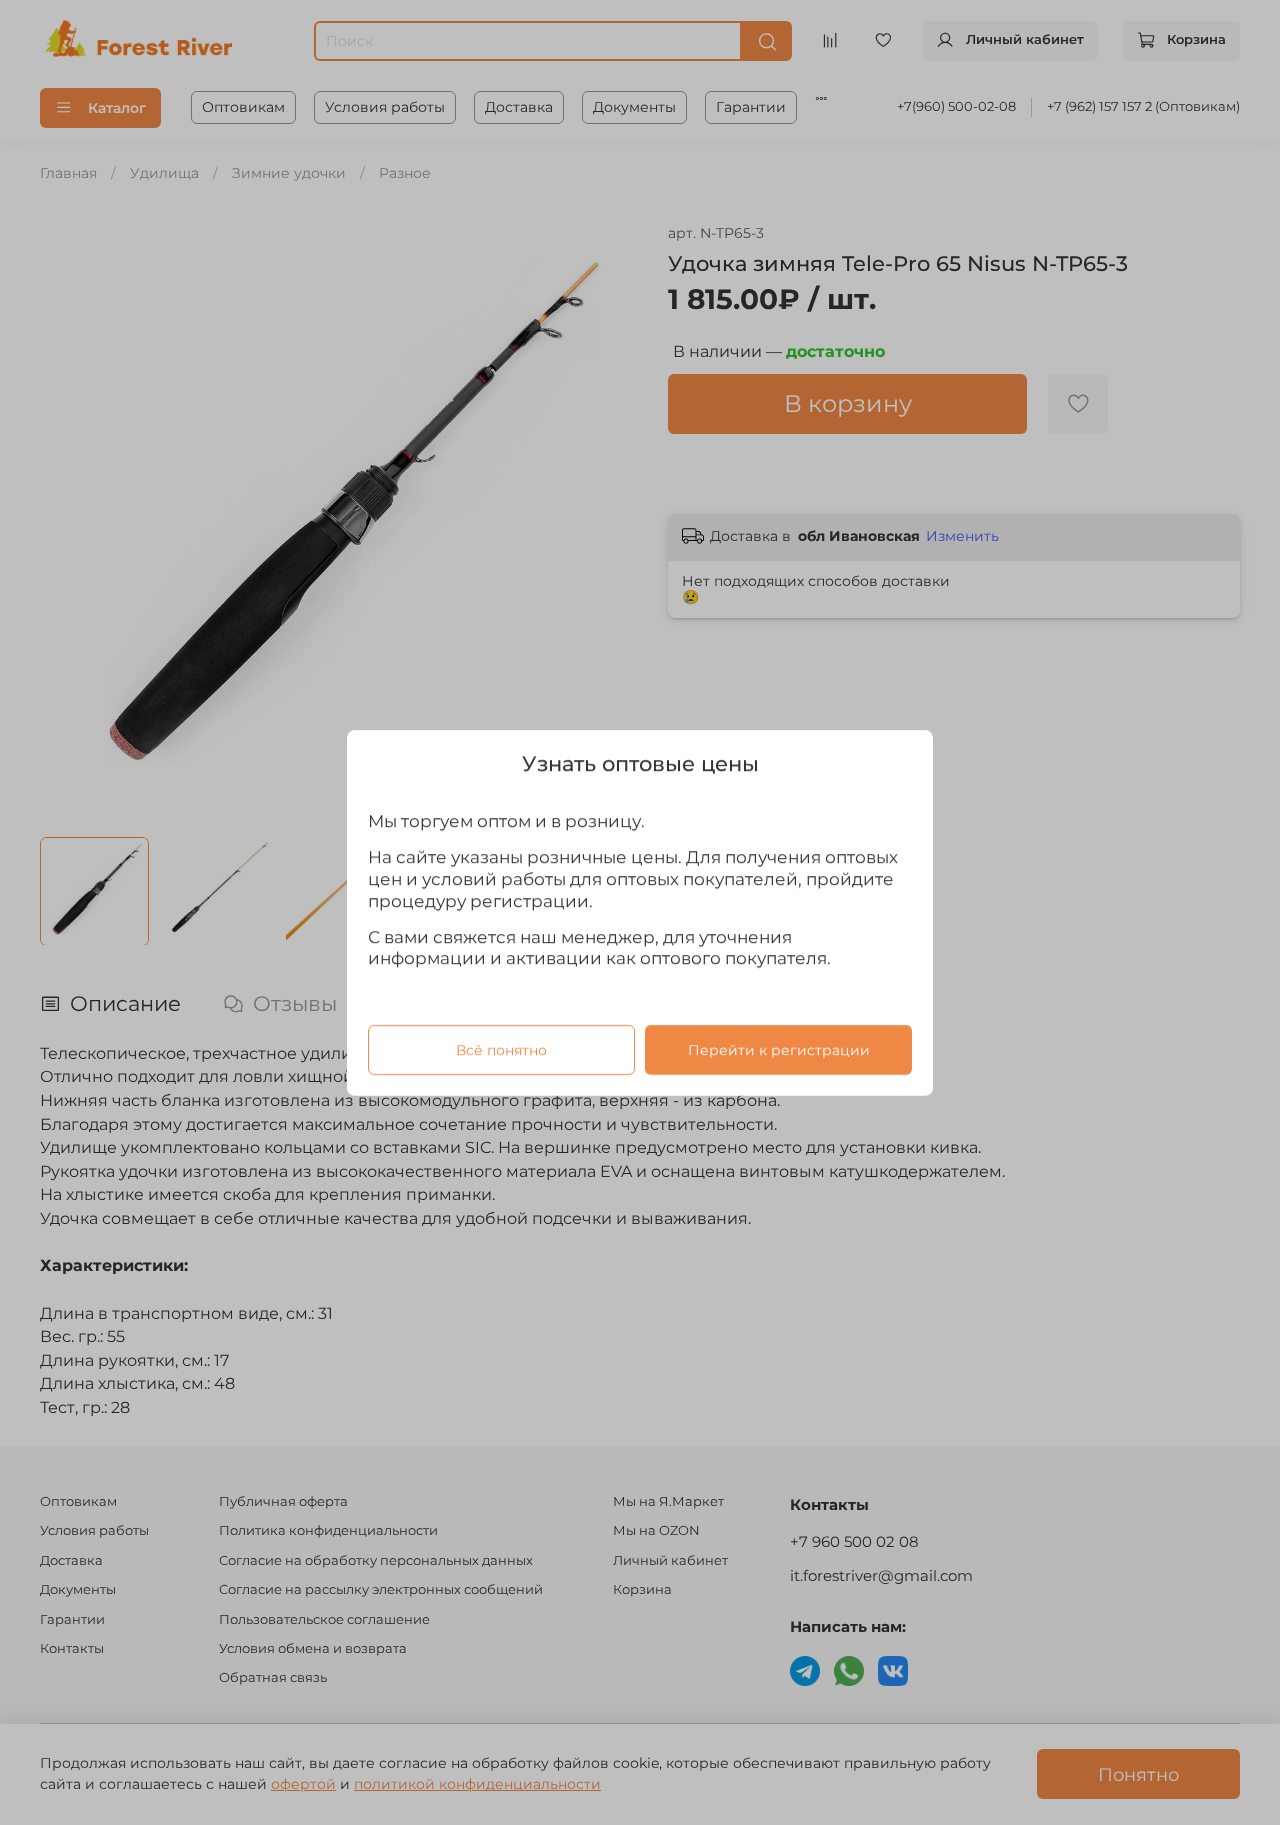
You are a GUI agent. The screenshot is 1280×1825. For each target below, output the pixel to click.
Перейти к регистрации (779, 1049)
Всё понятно (501, 1049)
